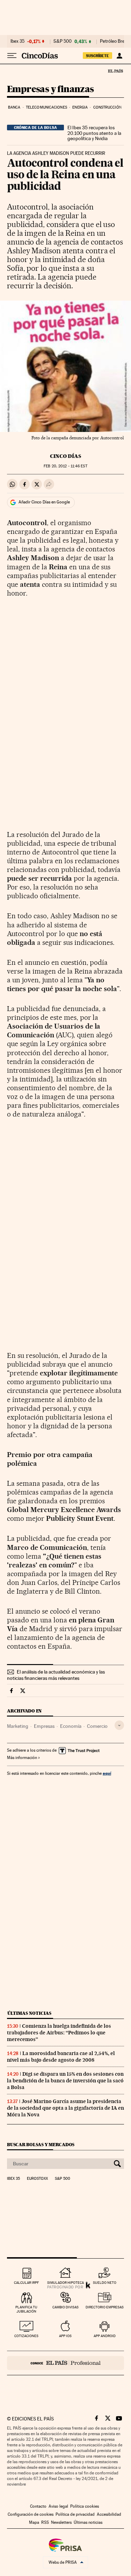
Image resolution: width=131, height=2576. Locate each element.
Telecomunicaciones (46, 107)
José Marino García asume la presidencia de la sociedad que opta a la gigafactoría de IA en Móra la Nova (65, 2108)
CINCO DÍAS (65, 456)
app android (105, 2336)
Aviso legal (58, 2506)
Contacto (38, 2506)
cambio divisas (65, 2307)
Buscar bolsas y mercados (41, 2145)
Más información (22, 1758)
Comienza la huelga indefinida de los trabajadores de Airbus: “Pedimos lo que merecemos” (59, 2033)
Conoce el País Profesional (65, 2363)
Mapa (34, 2522)
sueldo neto (105, 2283)
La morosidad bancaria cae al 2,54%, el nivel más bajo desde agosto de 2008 (61, 2057)
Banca (14, 107)
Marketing (18, 1726)
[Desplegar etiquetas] (119, 1725)
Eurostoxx (37, 2179)
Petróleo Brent (114, 41)
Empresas (44, 1726)
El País (115, 71)
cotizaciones (26, 2336)
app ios (65, 2336)
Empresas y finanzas (50, 90)
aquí (107, 1773)
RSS (45, 2522)
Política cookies (85, 2506)
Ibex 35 (17, 41)
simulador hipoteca (65, 2283)
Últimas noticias (29, 2013)
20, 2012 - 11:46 (65, 466)
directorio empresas (105, 2307)
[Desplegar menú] (12, 56)
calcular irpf (26, 2283)
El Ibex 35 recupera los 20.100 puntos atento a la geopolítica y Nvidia (94, 133)
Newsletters (61, 2522)
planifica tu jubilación (26, 2309)
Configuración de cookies (31, 2514)
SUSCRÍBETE (97, 56)
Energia (80, 107)
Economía (71, 1726)
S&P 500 (63, 41)
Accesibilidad (109, 2514)
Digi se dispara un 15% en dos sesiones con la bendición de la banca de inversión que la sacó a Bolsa (65, 2081)
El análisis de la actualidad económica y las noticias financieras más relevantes (56, 1675)
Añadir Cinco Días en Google (44, 502)
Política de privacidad (75, 2514)
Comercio (97, 1726)
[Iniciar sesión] (119, 56)
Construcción (107, 107)
